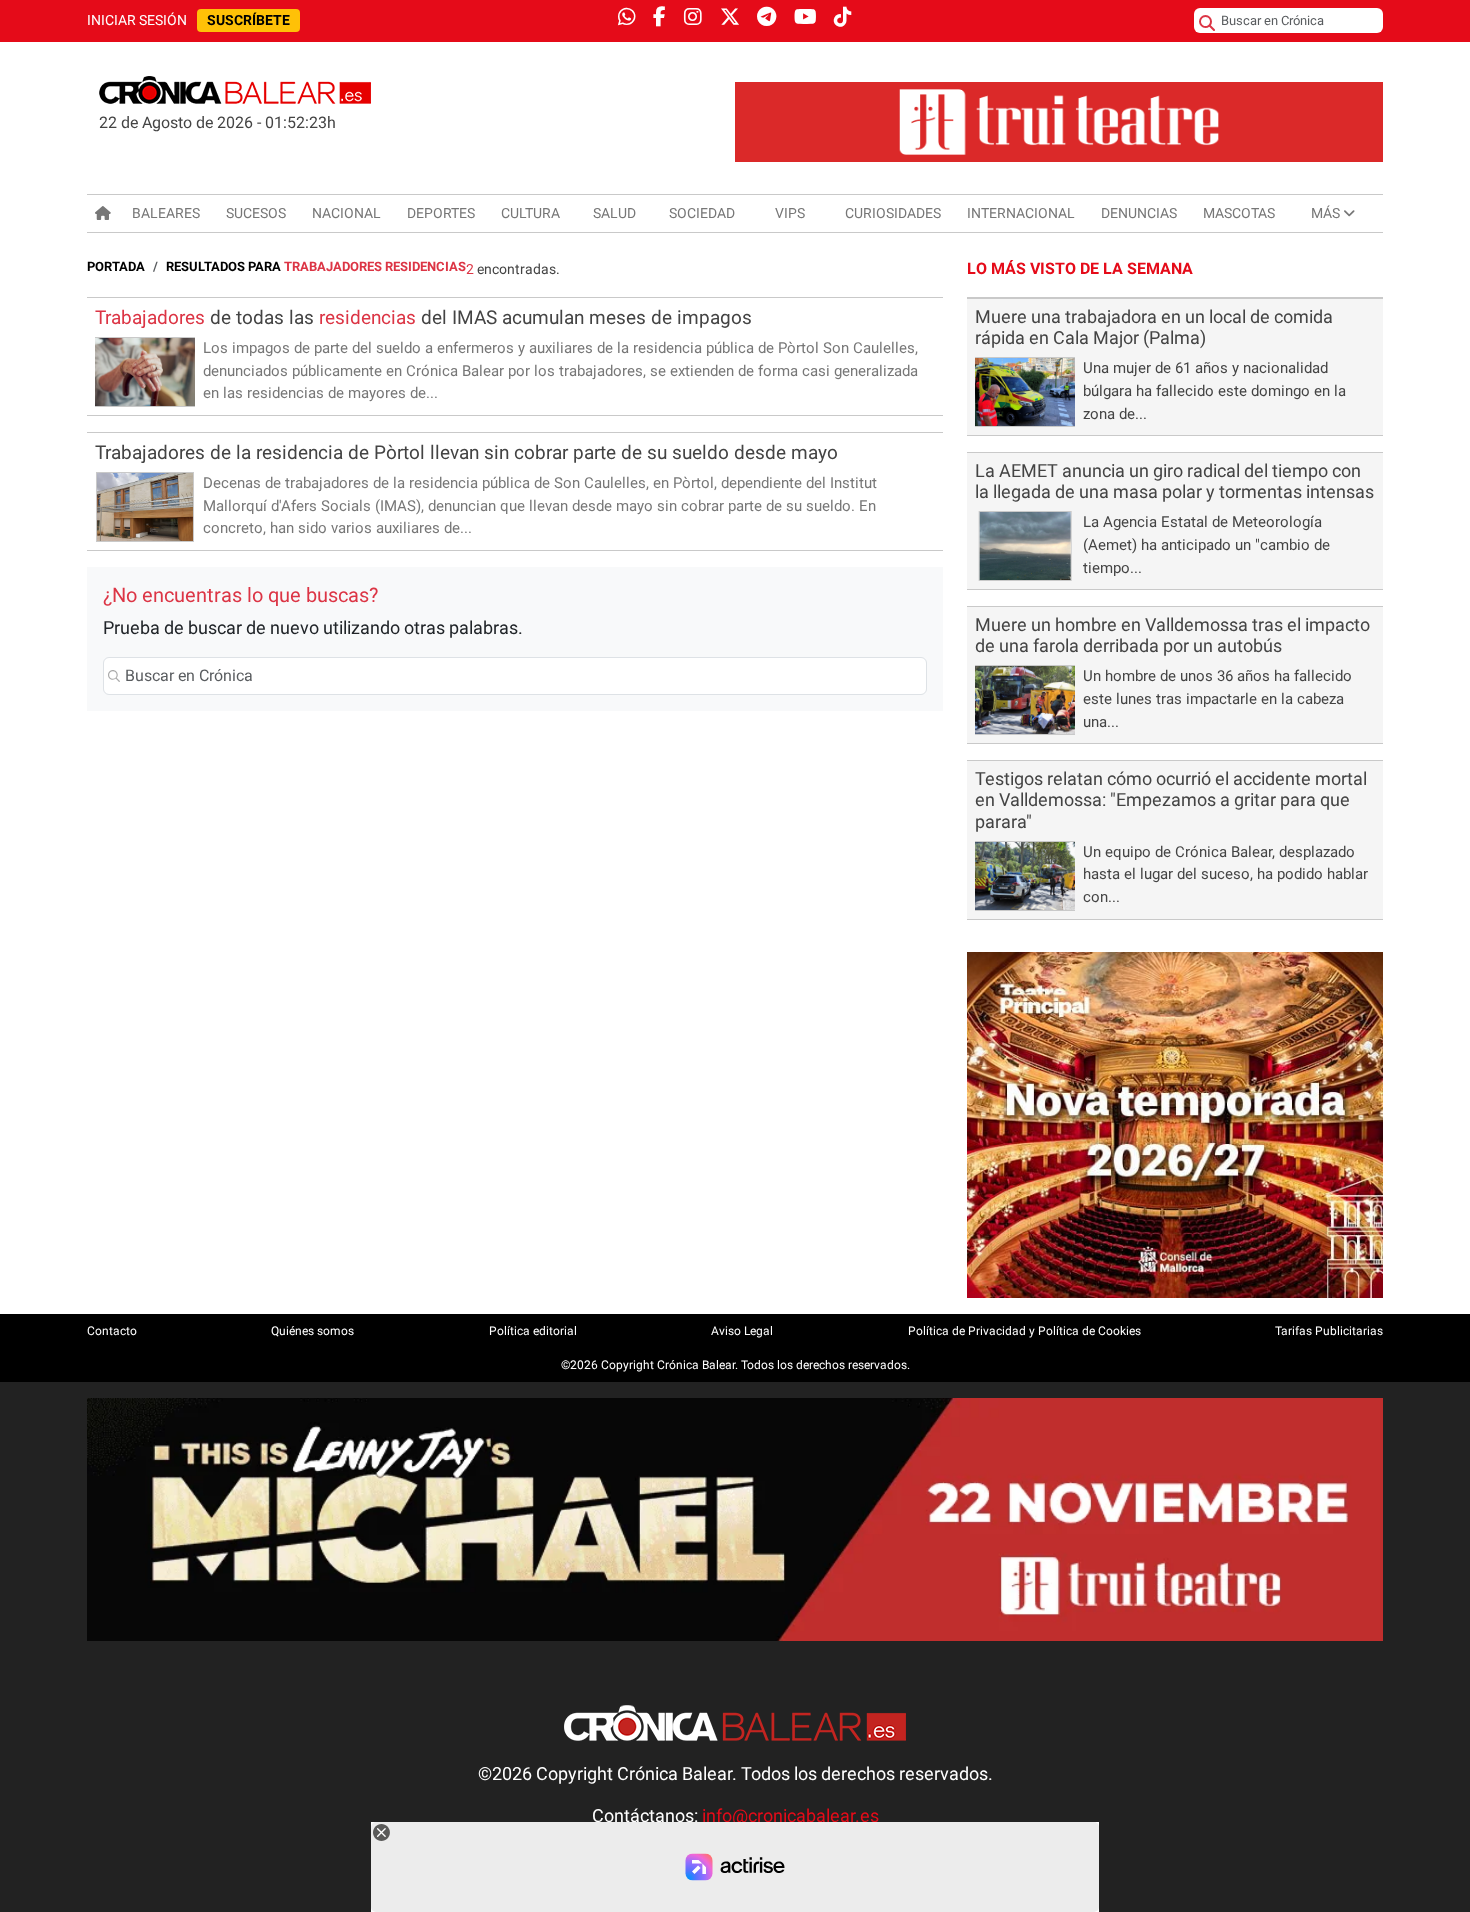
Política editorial (533, 1331)
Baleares (166, 213)
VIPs (790, 213)
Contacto (112, 1331)
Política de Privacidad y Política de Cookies (1024, 1331)
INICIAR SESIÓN (137, 20)
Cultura (530, 213)
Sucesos (256, 213)
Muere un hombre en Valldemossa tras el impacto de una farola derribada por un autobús (1172, 635)
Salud (614, 213)
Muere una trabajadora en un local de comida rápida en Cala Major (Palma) (1154, 327)
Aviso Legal (742, 1331)
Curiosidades (893, 213)
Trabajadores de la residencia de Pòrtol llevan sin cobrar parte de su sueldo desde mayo (466, 452)
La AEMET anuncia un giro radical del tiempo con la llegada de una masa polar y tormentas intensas (1174, 481)
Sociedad (702, 213)
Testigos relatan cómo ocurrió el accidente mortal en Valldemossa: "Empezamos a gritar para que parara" (1171, 800)
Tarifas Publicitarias (1329, 1331)
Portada (116, 266)
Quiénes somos (312, 1331)
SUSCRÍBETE (248, 20)
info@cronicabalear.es (790, 1816)
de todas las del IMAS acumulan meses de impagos (423, 317)
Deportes (441, 213)
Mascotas (1239, 213)
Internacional (1021, 213)
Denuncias (1139, 213)
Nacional (346, 213)
